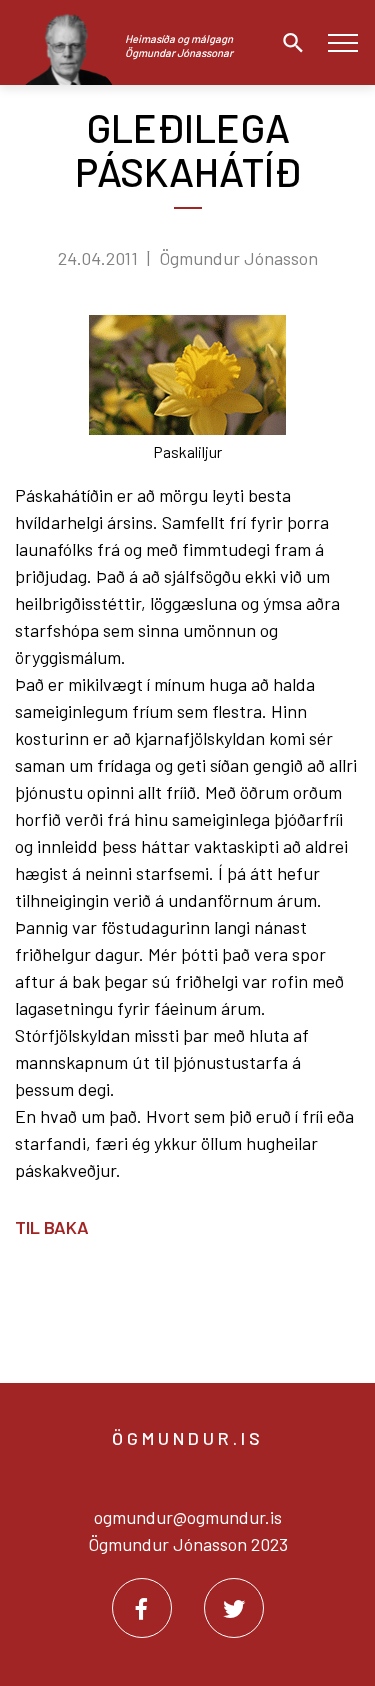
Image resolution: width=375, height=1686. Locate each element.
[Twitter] (234, 1608)
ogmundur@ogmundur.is (188, 1517)
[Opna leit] (288, 43)
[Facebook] (142, 1608)
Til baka (52, 1227)
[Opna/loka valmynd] (342, 42)
